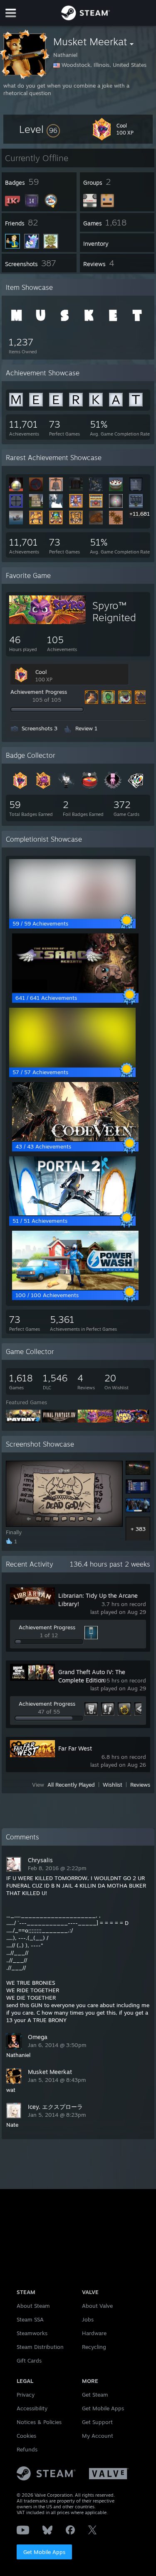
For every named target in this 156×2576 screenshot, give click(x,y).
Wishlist (113, 1785)
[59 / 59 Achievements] (72, 916)
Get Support (97, 2422)
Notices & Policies (39, 2422)
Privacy (26, 2395)
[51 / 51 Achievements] (72, 1213)
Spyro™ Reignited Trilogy (114, 617)
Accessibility (32, 2408)
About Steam (33, 2306)
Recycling (94, 2347)
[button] (40, 129)
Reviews (140, 1785)
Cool (41, 672)
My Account (98, 2436)
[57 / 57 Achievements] (72, 1065)
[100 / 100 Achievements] (75, 1288)
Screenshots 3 (40, 728)
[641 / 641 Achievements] (75, 990)
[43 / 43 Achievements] (75, 1139)
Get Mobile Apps (44, 2552)
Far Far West (75, 1748)
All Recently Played (71, 1785)
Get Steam (95, 2395)
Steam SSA (30, 2319)
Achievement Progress (39, 692)
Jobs (88, 2319)
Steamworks (32, 2333)
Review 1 (86, 728)
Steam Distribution (40, 2347)
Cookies (26, 2436)
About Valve (97, 2306)
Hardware (94, 2333)
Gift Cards (29, 2361)
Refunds (27, 2449)
